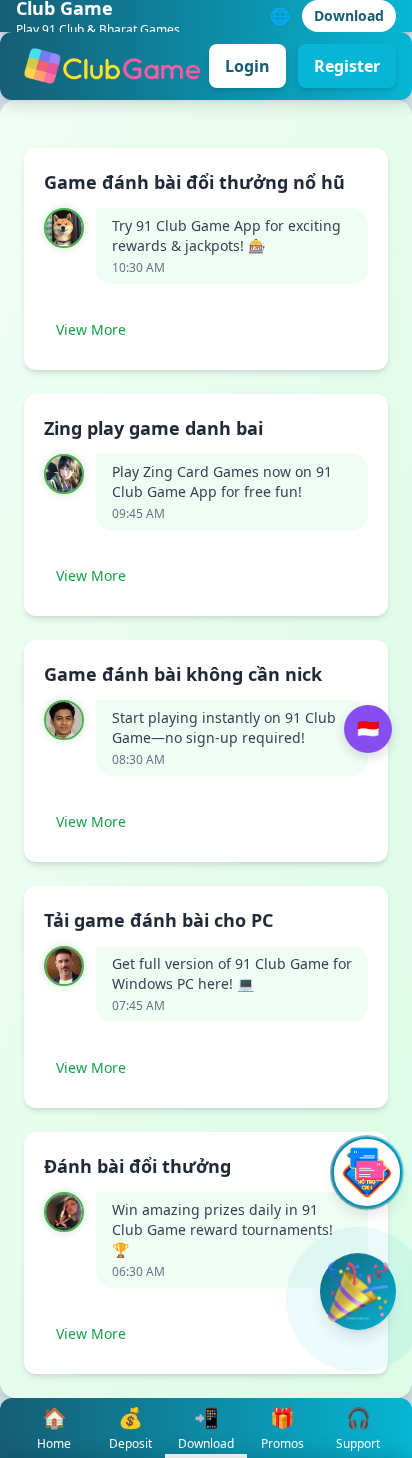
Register (347, 66)
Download (349, 15)
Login (247, 66)
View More (91, 329)
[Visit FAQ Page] (367, 1172)
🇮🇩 (368, 729)
